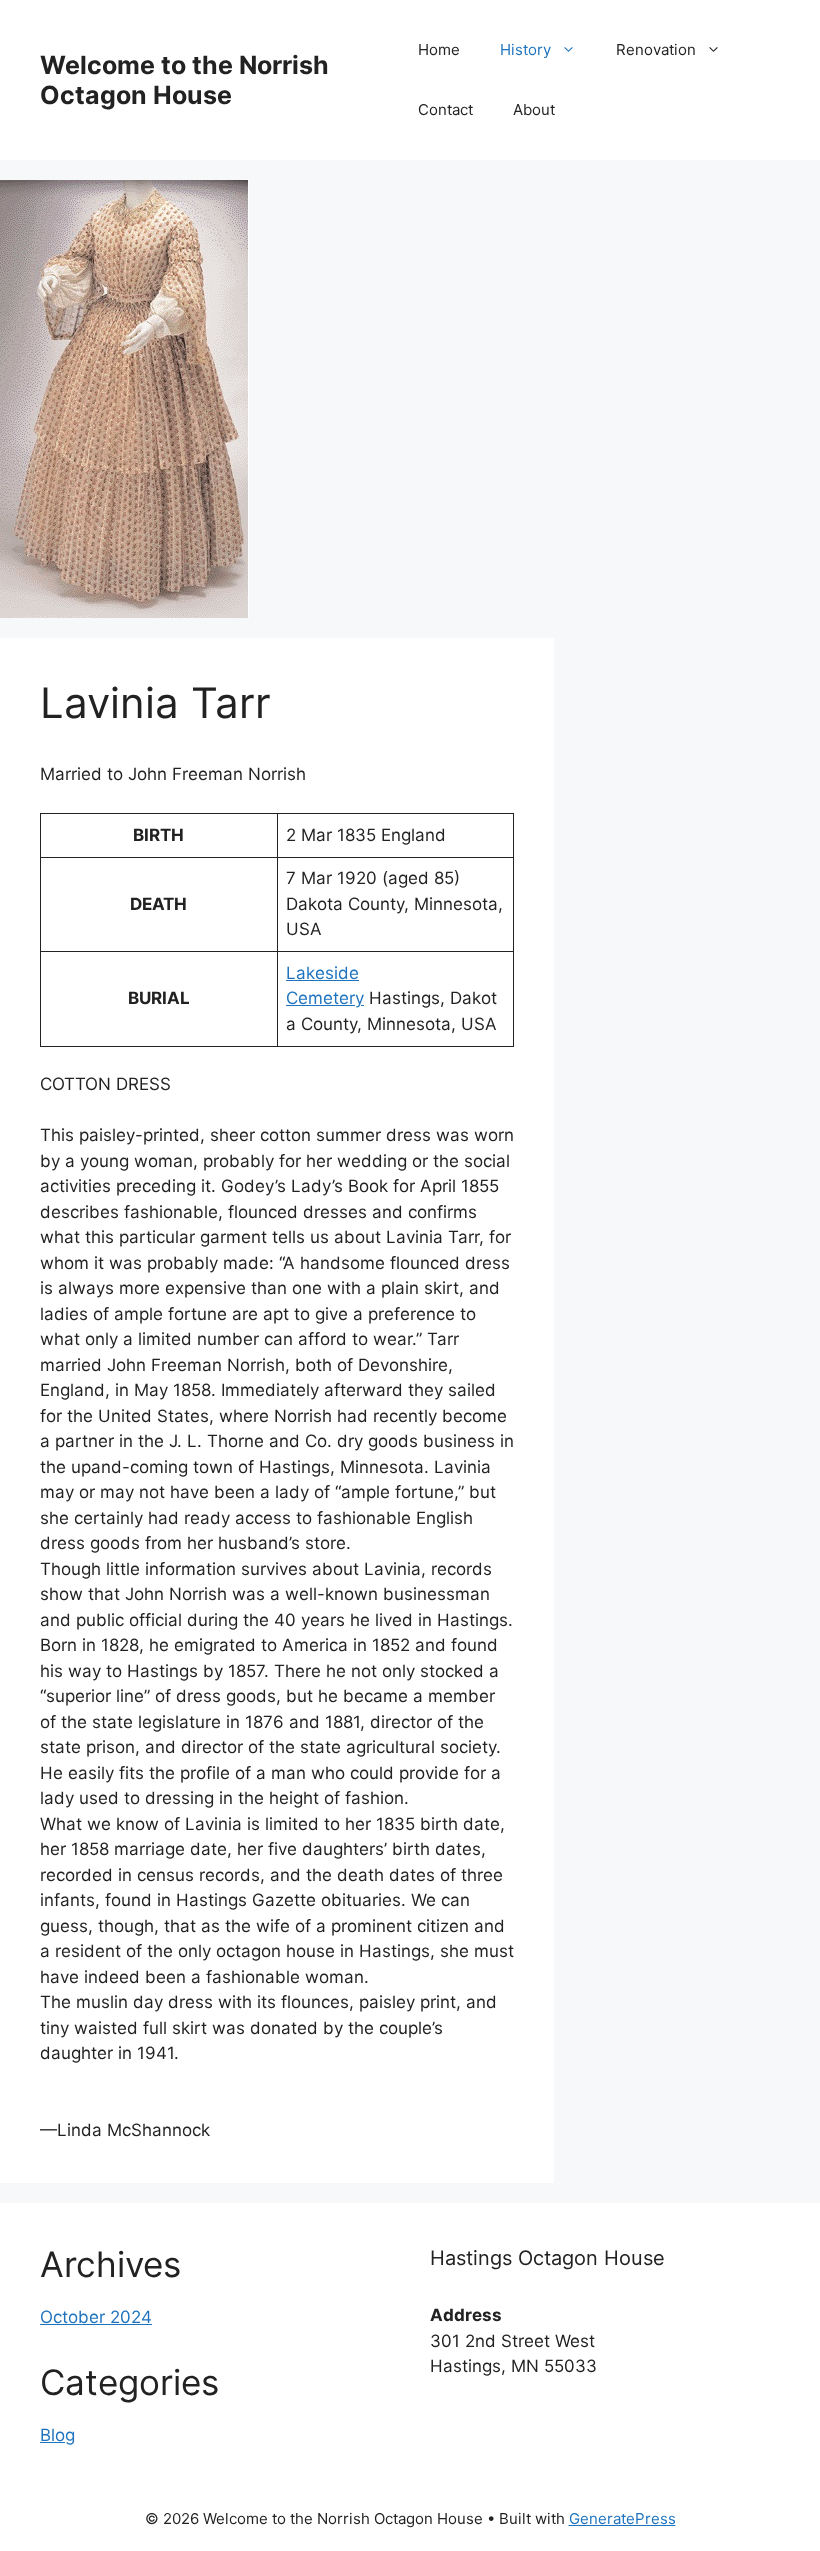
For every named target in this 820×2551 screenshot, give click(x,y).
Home (439, 49)
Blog (57, 2435)
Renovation (656, 49)
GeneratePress (622, 2518)
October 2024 (96, 2317)
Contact (445, 109)
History (525, 49)
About (534, 109)
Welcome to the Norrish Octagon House (184, 80)
